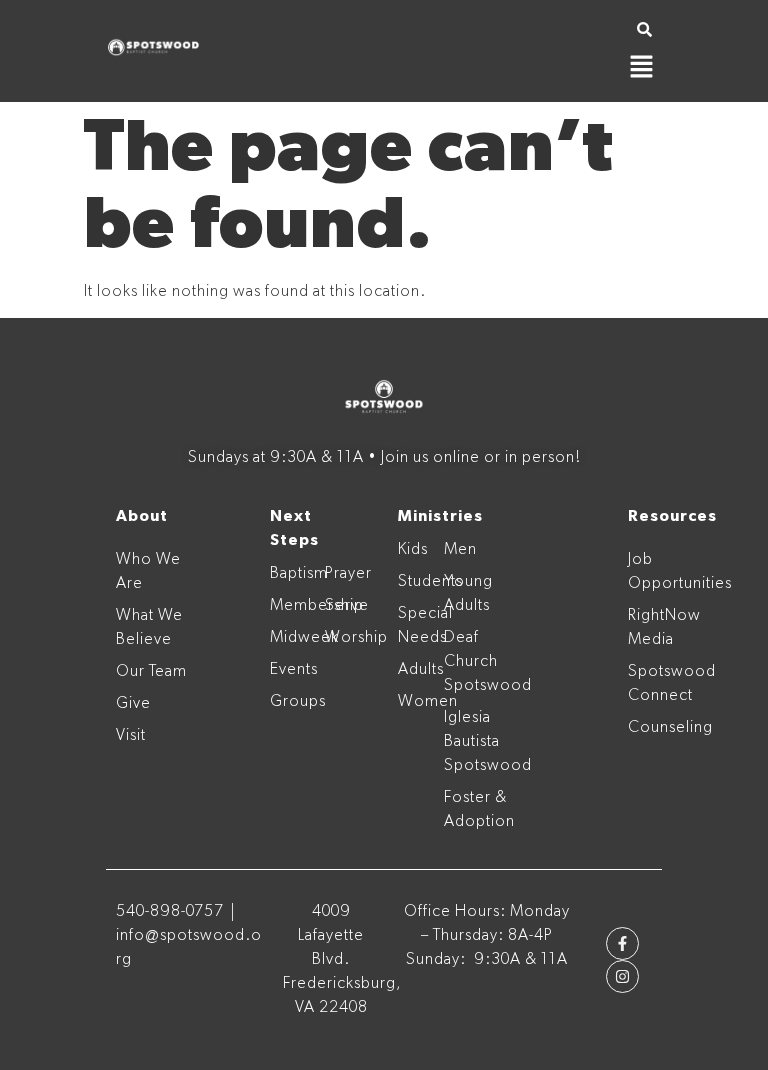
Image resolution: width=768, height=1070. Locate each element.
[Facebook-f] (622, 943)
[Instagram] (622, 976)
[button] (642, 69)
